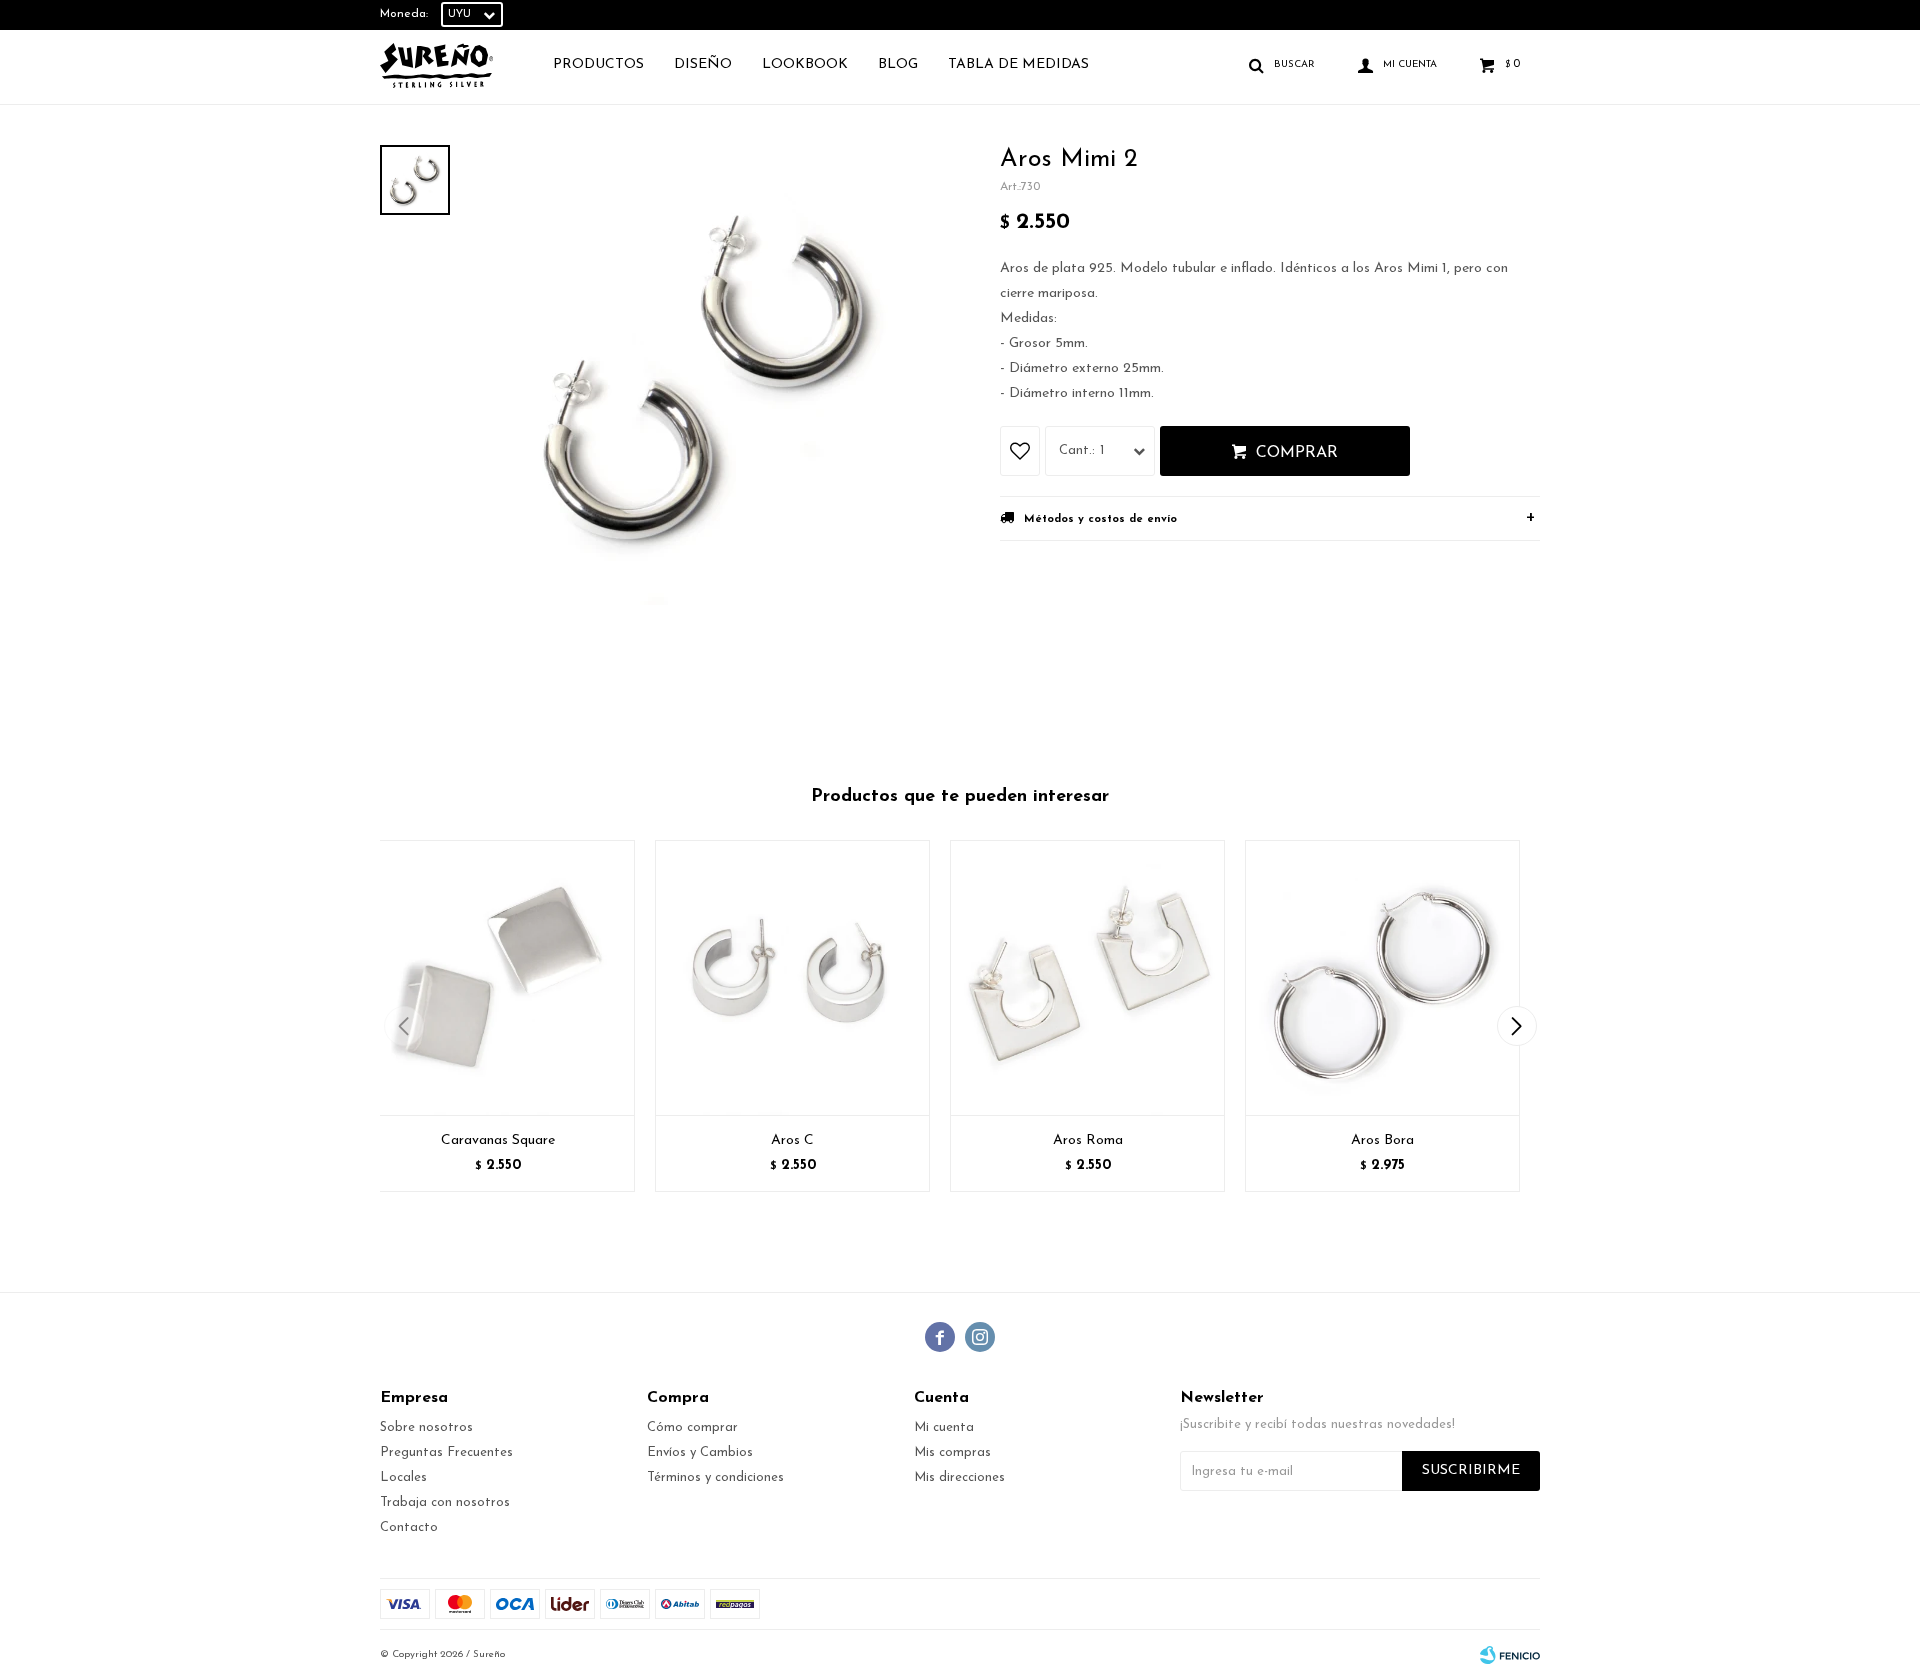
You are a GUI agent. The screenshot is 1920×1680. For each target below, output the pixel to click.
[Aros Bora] (1382, 977)
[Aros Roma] (1087, 977)
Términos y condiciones (715, 1477)
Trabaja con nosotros (445, 1502)
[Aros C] (792, 977)
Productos (598, 64)
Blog (898, 64)
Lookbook (805, 64)
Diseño (703, 64)
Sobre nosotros (426, 1427)
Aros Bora (1382, 1140)
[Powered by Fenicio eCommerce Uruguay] (1510, 1655)
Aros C (792, 1140)
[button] (1516, 1026)
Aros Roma (1088, 1140)
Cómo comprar (692, 1427)
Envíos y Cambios (700, 1452)
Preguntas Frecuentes (446, 1452)
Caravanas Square (498, 1140)
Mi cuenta (944, 1427)
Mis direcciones (959, 1477)
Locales (403, 1477)
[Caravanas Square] (497, 977)
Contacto (409, 1527)
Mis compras (952, 1452)
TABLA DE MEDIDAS (1018, 64)
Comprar (1297, 453)
